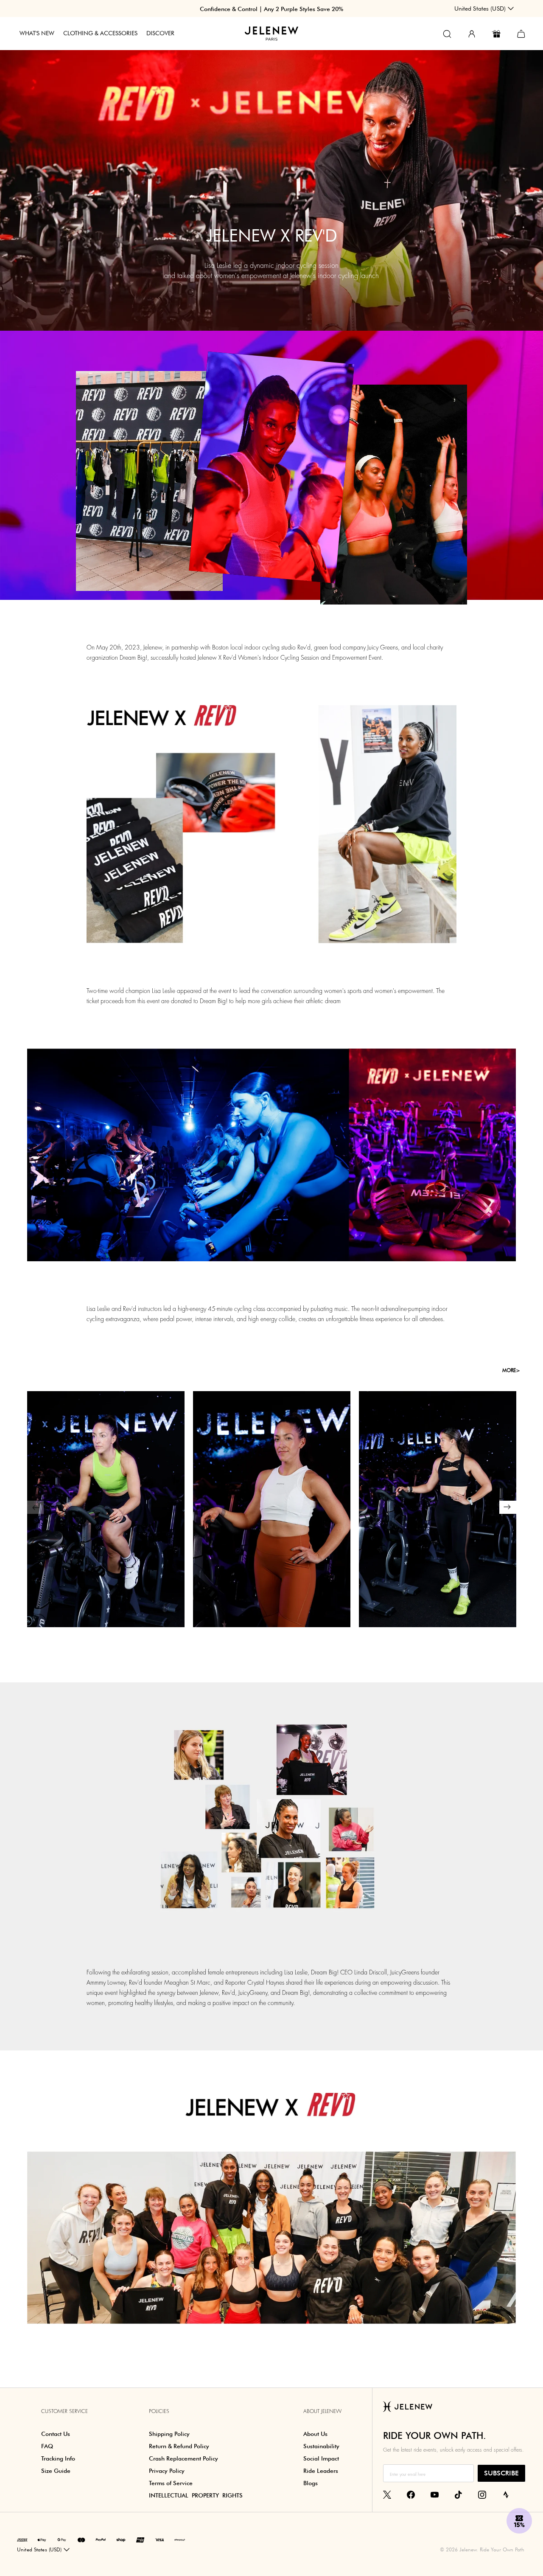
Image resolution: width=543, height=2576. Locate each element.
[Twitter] (387, 2494)
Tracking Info (58, 2458)
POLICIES (159, 2411)
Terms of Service (171, 2483)
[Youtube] (435, 2494)
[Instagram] (482, 2494)
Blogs (311, 2483)
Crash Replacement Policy (183, 2458)
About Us (315, 2434)
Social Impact (321, 2458)
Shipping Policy (169, 2434)
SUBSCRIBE (501, 2473)
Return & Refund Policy (179, 2446)
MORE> (511, 1370)
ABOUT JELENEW (322, 2411)
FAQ (47, 2446)
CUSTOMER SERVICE (64, 2411)
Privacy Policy (167, 2471)
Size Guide (56, 2471)
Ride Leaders (321, 2471)
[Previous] (35, 1507)
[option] (106, 1501)
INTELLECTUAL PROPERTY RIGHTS (196, 2495)
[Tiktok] (458, 2494)
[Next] (508, 1507)
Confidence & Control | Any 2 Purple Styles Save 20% (271, 9)
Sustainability (321, 2446)
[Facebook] (411, 2494)
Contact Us (56, 2434)
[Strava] (506, 2494)
